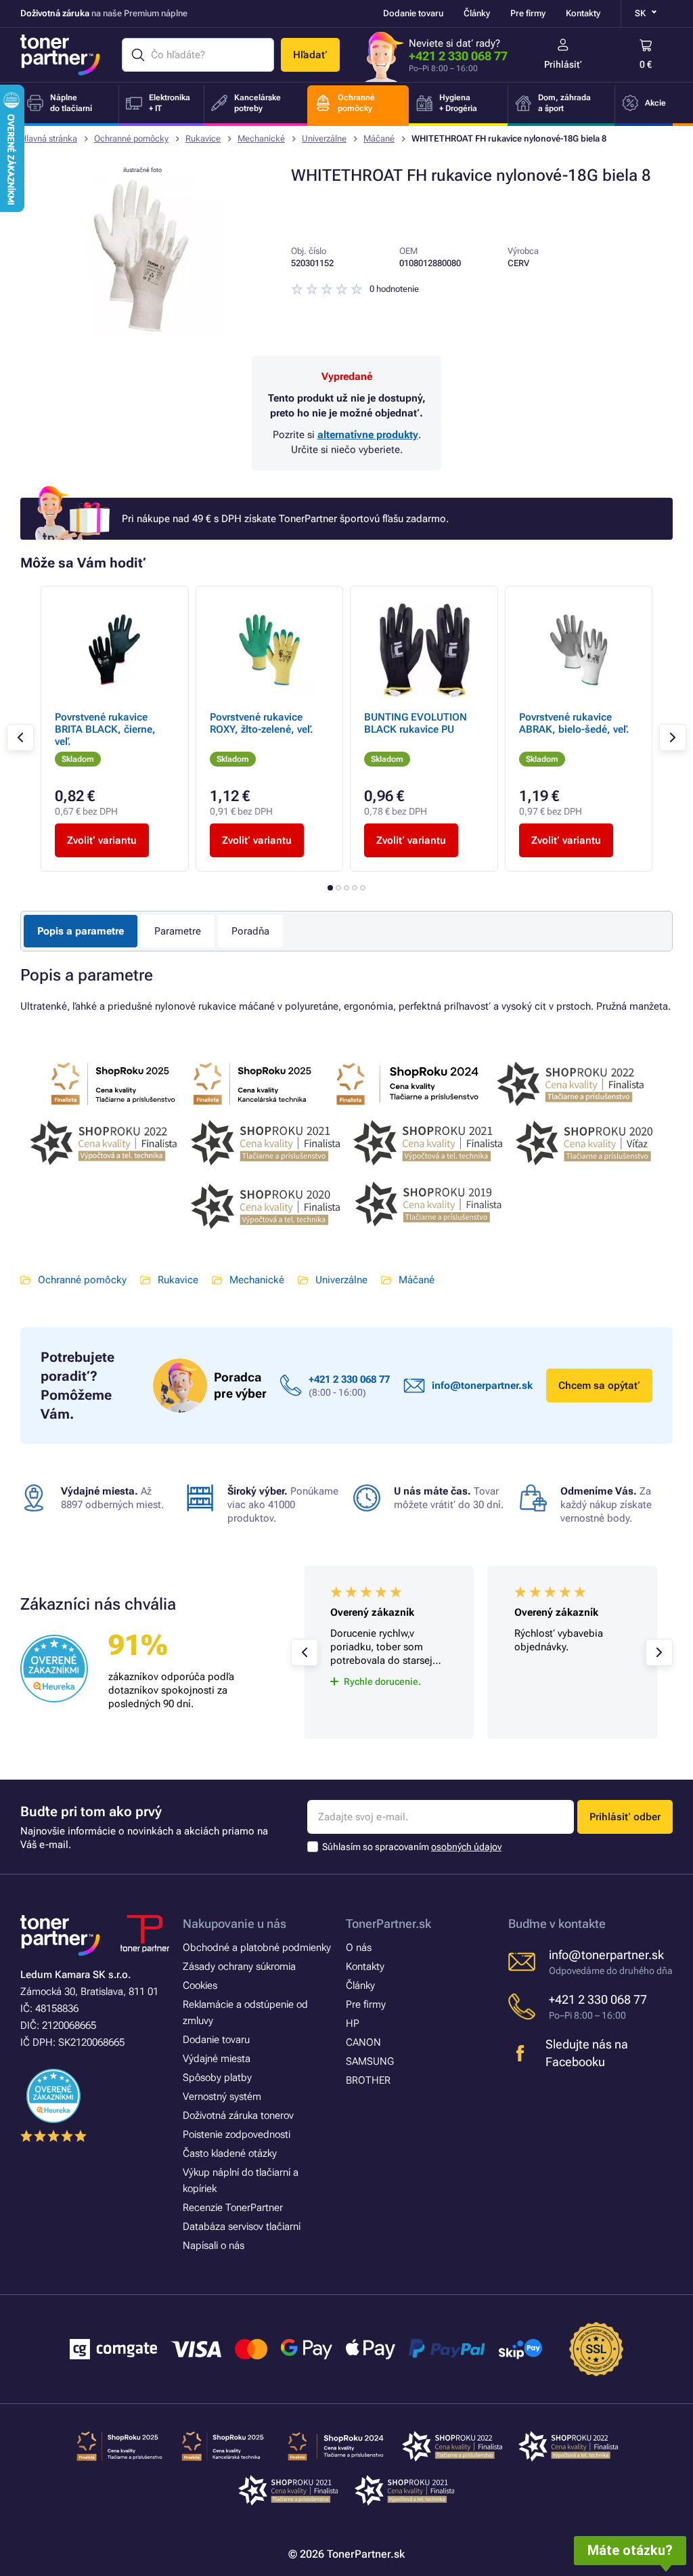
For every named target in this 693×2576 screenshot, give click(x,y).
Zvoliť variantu (102, 840)
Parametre (178, 931)
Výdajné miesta (217, 2059)
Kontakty (583, 13)
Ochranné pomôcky (131, 138)
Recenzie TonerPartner (233, 2208)
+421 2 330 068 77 (458, 56)
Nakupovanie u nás (234, 1924)
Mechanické (261, 138)
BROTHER (368, 2080)
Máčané (379, 138)
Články (477, 13)
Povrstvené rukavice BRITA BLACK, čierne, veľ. (105, 729)
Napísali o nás (214, 2246)
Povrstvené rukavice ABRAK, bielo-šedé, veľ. (574, 723)
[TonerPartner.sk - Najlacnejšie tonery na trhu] (60, 55)
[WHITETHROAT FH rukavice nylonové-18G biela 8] (142, 335)
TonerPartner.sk (388, 1924)
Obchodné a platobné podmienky (257, 1948)
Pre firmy (528, 13)
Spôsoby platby (217, 2078)
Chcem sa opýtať (599, 1386)
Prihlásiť (563, 64)
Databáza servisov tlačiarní (242, 2227)
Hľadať (310, 55)
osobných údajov (466, 1847)
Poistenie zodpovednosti (237, 2134)
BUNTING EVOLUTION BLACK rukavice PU (416, 723)
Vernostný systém (222, 2097)
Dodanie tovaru (413, 13)
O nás (359, 1948)
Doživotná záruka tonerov (238, 2116)
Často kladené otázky (230, 2153)
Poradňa (250, 931)
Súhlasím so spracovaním (412, 1847)
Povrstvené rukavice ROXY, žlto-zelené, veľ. (262, 723)
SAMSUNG (370, 2061)
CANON (363, 2042)
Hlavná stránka (49, 138)
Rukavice (203, 138)
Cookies (200, 1985)
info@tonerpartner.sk (482, 1386)
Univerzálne (324, 138)
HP (353, 2023)
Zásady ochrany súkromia (239, 1967)
